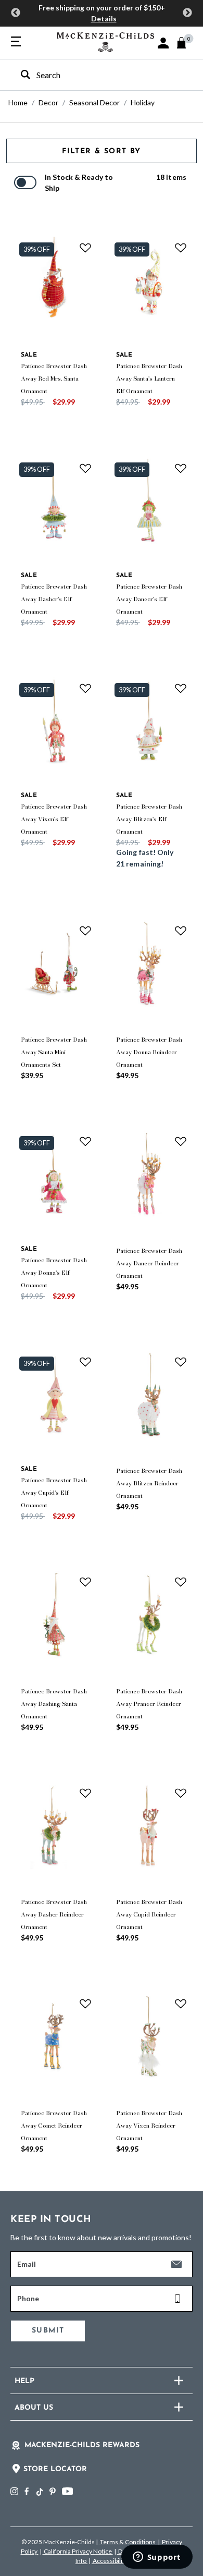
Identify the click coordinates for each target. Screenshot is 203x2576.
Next (187, 13)
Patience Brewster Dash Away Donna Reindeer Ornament (149, 1052)
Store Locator (55, 2469)
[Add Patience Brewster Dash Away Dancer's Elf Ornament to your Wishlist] (181, 468)
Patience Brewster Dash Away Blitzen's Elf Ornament (149, 819)
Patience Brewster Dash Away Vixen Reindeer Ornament (149, 2126)
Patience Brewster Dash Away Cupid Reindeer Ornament (149, 1914)
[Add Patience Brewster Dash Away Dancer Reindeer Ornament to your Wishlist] (181, 1141)
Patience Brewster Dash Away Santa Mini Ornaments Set (54, 1052)
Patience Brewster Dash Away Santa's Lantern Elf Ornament (149, 379)
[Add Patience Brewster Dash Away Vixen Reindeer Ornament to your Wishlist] (181, 2004)
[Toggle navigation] (16, 42)
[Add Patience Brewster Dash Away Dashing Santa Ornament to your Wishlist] (85, 1582)
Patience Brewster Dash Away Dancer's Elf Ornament (149, 599)
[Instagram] (14, 2491)
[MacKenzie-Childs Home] (105, 41)
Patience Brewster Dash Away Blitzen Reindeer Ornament (149, 1483)
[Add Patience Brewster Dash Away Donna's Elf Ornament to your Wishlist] (85, 1141)
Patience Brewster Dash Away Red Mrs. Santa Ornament (54, 379)
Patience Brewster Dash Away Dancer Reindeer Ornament (149, 1263)
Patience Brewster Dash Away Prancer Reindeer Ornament (149, 1704)
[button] (163, 43)
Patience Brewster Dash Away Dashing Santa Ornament (54, 1704)
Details (104, 19)
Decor (48, 102)
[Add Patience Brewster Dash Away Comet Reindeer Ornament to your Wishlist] (85, 2004)
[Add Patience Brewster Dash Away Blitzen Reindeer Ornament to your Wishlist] (181, 1362)
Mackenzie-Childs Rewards (82, 2445)
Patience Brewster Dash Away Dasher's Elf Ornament (54, 599)
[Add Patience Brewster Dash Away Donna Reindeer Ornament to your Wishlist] (181, 931)
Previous (16, 13)
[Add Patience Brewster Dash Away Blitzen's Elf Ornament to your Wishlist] (181, 688)
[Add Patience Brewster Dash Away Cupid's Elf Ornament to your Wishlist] (85, 1362)
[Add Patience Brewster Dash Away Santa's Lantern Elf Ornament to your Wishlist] (181, 248)
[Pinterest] (53, 2491)
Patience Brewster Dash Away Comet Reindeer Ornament (54, 2126)
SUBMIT (48, 2331)
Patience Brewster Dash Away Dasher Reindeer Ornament (54, 1914)
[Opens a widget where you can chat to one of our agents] (157, 2558)
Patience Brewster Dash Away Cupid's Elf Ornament (54, 1493)
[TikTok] (39, 2492)
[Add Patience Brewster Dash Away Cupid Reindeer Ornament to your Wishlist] (181, 1793)
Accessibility (110, 2561)
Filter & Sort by (101, 151)
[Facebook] (27, 2491)
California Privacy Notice (78, 2551)
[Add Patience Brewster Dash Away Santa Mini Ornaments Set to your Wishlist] (85, 931)
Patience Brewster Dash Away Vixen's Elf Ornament (54, 819)
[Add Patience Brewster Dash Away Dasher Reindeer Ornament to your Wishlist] (85, 1793)
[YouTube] (67, 2491)
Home (18, 102)
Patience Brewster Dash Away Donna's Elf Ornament (54, 1273)
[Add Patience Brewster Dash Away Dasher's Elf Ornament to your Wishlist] (85, 468)
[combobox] (92, 75)
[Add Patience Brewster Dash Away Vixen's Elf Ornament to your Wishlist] (85, 688)
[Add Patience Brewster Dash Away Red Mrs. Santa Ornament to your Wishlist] (85, 248)
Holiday (143, 102)
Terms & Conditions (128, 2542)
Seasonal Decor (94, 102)
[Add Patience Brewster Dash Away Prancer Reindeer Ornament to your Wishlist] (181, 1582)
